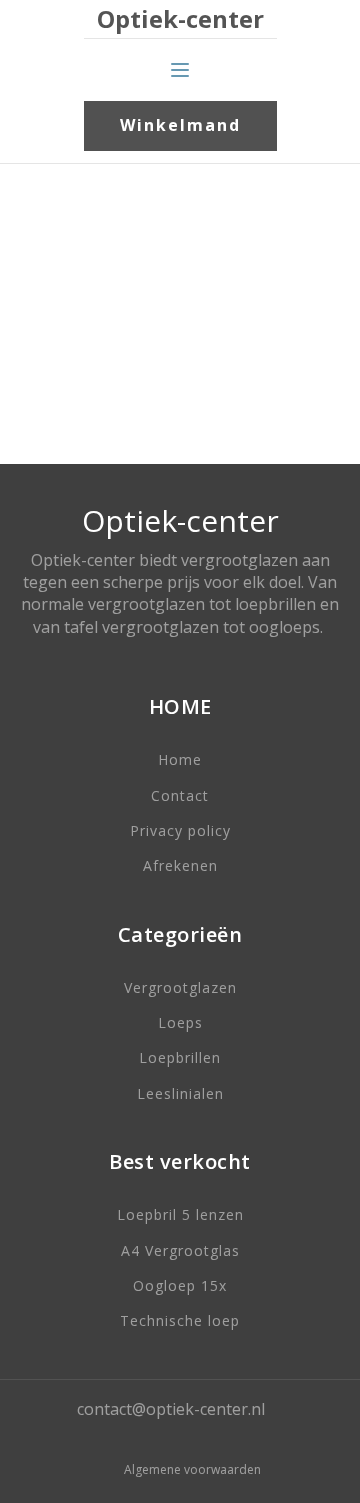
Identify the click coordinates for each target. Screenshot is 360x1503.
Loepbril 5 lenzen (180, 1214)
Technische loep (180, 1320)
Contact (180, 795)
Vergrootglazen (180, 987)
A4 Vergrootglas (180, 1250)
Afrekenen (180, 865)
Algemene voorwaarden (192, 1470)
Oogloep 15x (180, 1285)
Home (180, 759)
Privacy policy (180, 830)
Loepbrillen (180, 1057)
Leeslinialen (180, 1093)
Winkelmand (180, 125)
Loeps (180, 1022)
